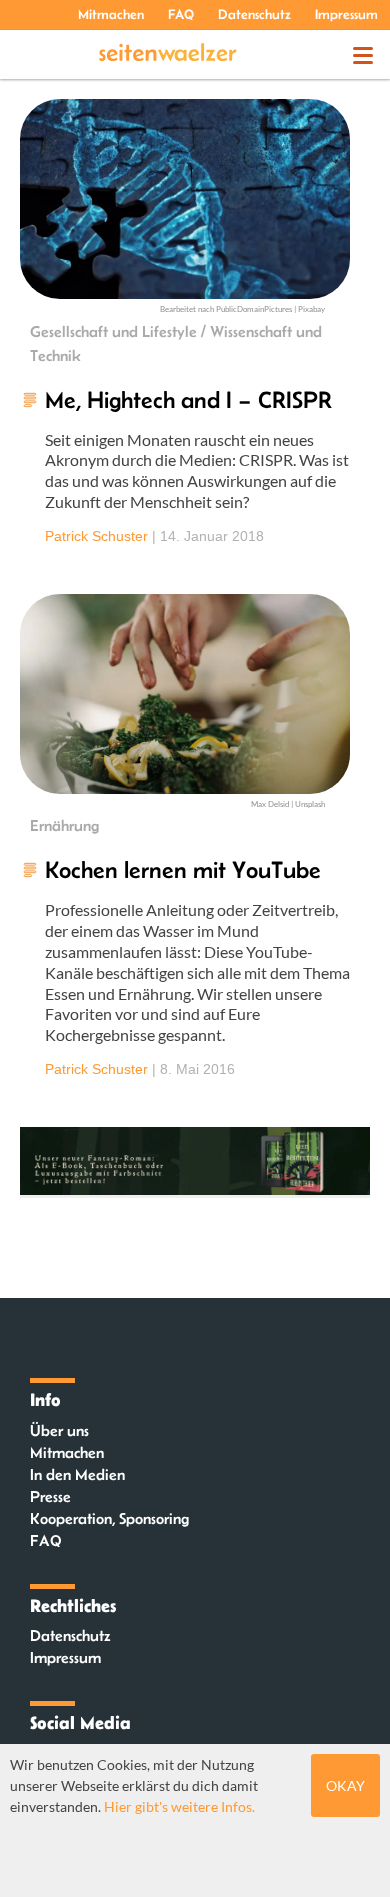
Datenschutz (254, 14)
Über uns (59, 1430)
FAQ (181, 14)
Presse (50, 1496)
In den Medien (77, 1474)
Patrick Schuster (96, 536)
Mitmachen (111, 14)
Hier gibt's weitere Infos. (179, 1806)
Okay (345, 1785)
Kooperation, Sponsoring (109, 1518)
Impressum (346, 14)
